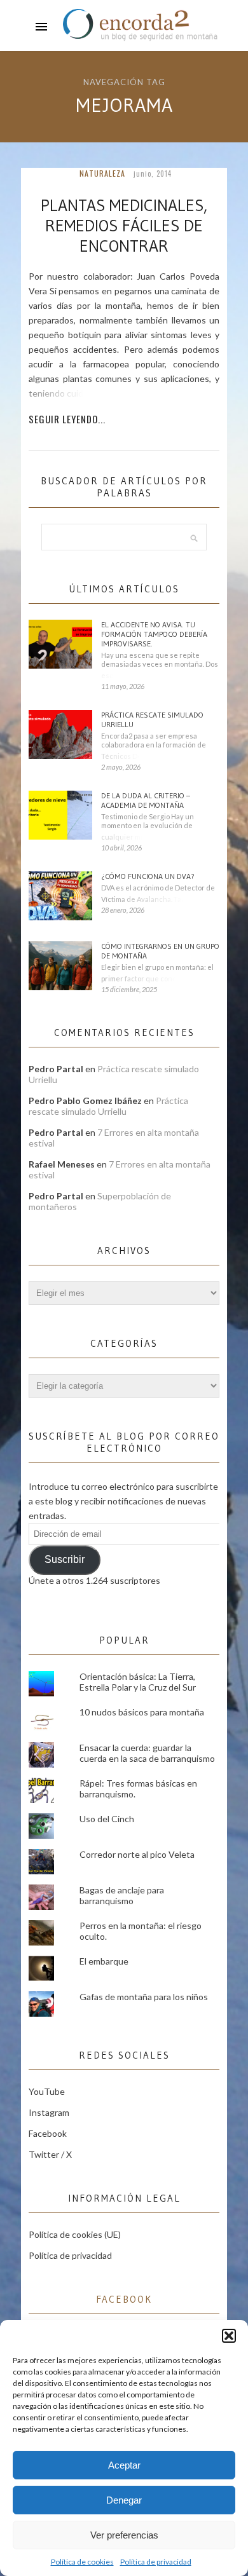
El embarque (104, 1961)
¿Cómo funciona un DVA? (148, 876)
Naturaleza (102, 173)
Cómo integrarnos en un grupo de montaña (160, 951)
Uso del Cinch (107, 1819)
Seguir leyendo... (67, 419)
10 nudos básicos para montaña (142, 1712)
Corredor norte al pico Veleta (137, 1854)
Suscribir (65, 1559)
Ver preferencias (124, 2535)
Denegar (124, 2500)
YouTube (47, 2091)
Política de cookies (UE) (75, 2234)
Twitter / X (50, 2154)
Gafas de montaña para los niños (144, 1997)
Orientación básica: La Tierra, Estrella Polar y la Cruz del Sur (138, 1682)
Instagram (49, 2112)
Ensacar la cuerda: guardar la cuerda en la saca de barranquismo (147, 1753)
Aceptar (124, 2465)
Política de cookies (82, 2562)
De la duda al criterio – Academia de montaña (146, 800)
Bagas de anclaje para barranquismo (122, 1895)
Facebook (48, 2133)
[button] (229, 2336)
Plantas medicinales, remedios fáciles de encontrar (124, 226)
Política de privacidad (156, 2562)
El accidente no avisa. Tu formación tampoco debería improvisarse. (154, 634)
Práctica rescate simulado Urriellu (152, 719)
